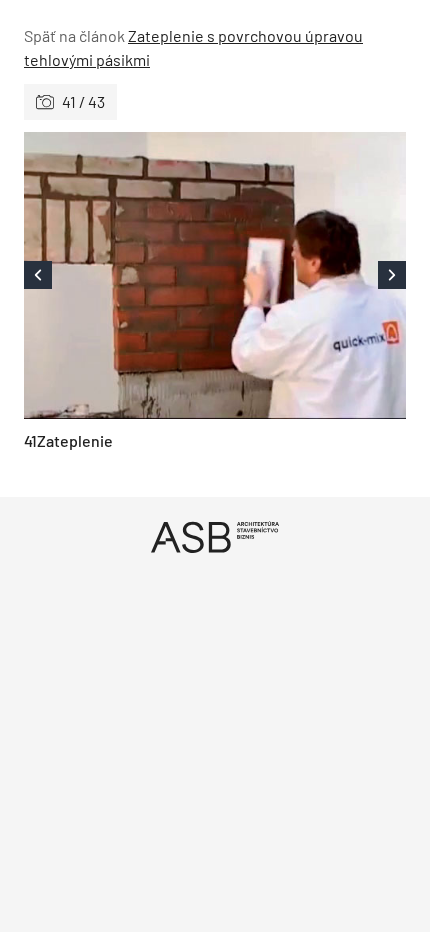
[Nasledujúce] (310, 275)
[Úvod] (215, 536)
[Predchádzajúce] (119, 275)
